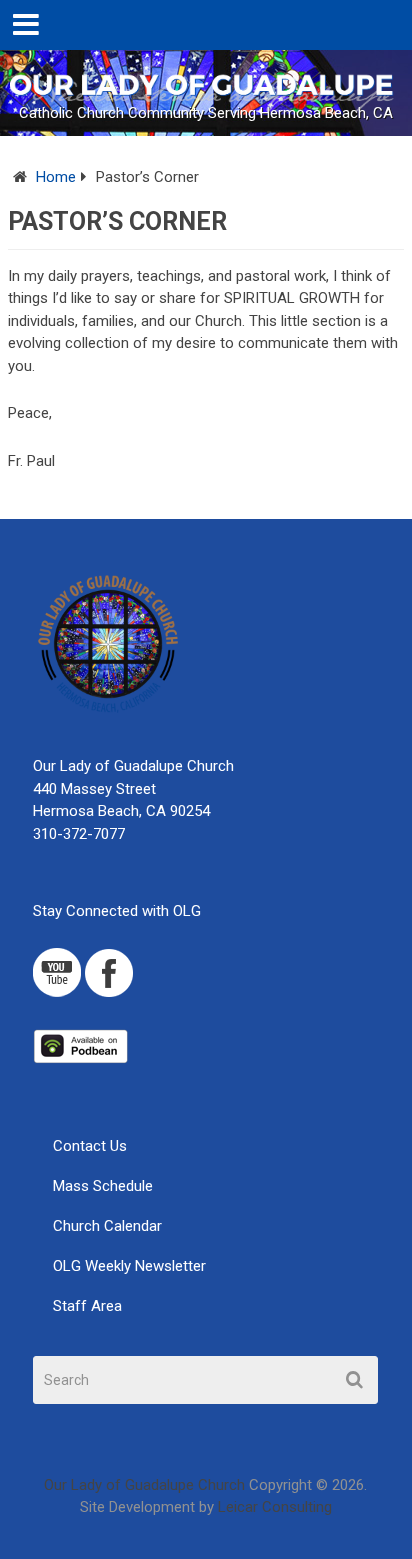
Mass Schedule (103, 1186)
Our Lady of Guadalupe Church (144, 1485)
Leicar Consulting (275, 1507)
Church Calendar (107, 1226)
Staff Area (87, 1306)
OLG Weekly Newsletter (129, 1266)
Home (56, 177)
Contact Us (90, 1146)
